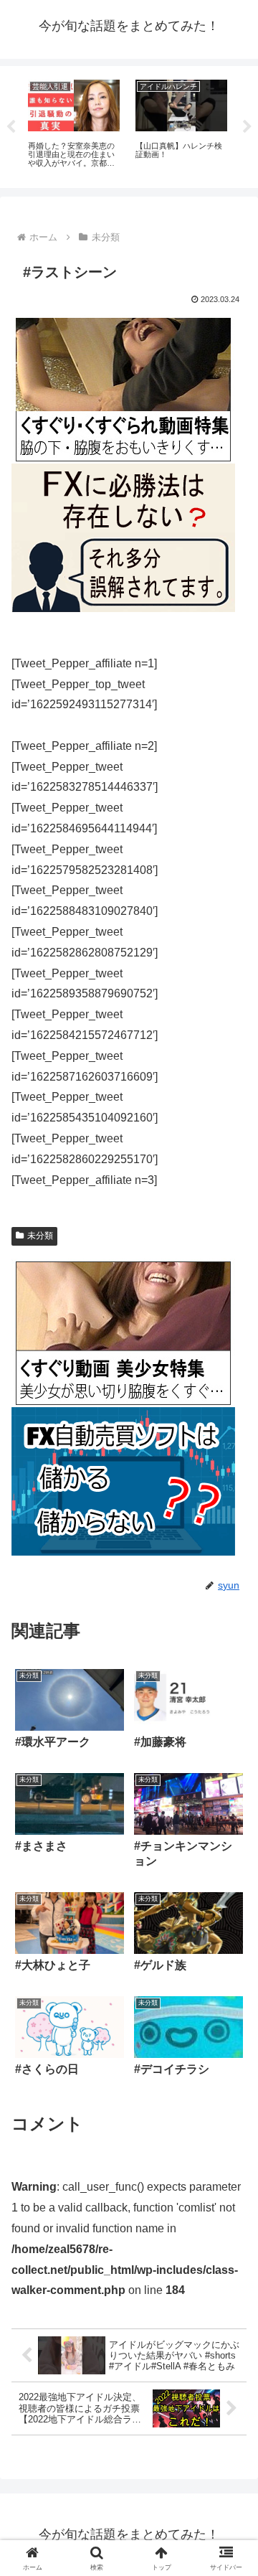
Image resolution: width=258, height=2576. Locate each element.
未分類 (40, 1236)
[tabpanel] (74, 124)
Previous (11, 127)
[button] (230, 2025)
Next (247, 127)
